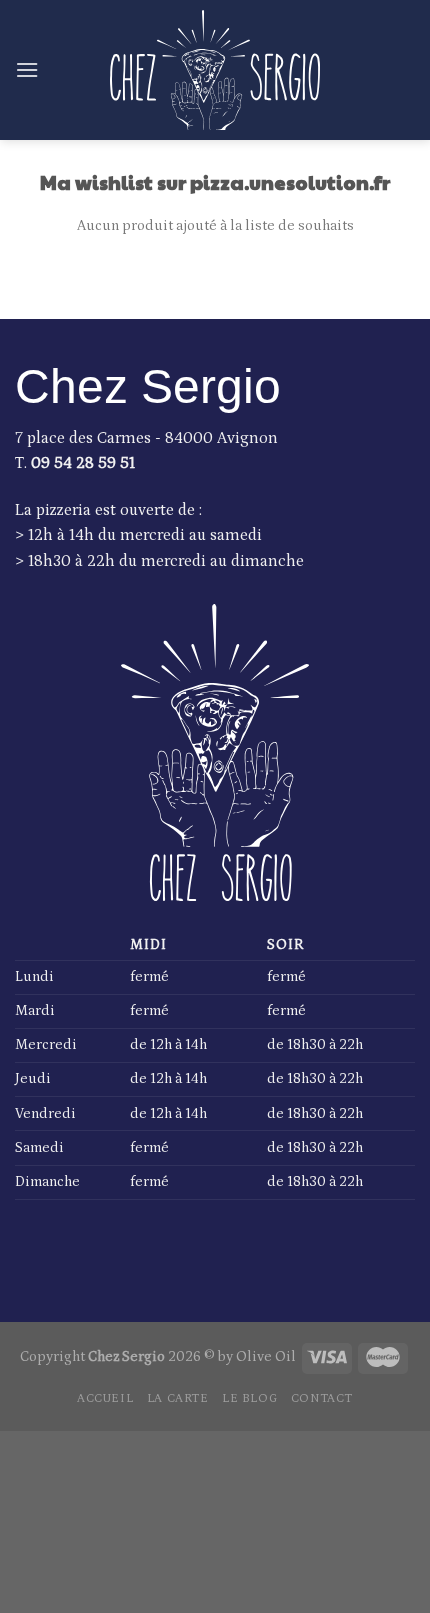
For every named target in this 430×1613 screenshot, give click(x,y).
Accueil (105, 1398)
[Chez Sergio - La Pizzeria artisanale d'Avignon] (215, 70)
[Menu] (27, 69)
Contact (322, 1398)
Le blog (249, 1398)
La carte (178, 1398)
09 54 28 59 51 (83, 463)
